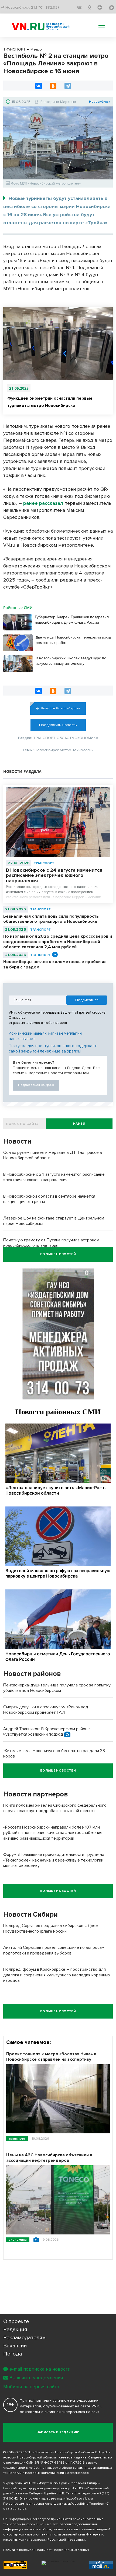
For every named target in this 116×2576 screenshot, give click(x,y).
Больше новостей (58, 1254)
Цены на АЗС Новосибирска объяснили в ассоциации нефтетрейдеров (49, 2158)
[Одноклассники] (53, 86)
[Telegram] (68, 86)
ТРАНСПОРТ (44, 863)
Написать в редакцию (58, 2432)
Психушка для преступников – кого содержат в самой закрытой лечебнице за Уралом (53, 1048)
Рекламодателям (25, 2338)
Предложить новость (58, 725)
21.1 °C (37, 7)
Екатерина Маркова (58, 102)
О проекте (16, 2321)
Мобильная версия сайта (31, 2387)
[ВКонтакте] (39, 86)
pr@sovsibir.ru (78, 2504)
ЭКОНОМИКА (18, 2240)
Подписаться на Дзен (36, 1085)
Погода (13, 2354)
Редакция (15, 2330)
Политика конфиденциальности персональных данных (46, 2550)
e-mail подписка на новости (40, 2369)
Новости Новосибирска (60, 708)
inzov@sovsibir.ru (80, 2499)
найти (79, 1124)
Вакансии (15, 2346)
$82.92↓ (52, 7)
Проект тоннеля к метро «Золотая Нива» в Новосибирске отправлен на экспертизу (51, 2057)
